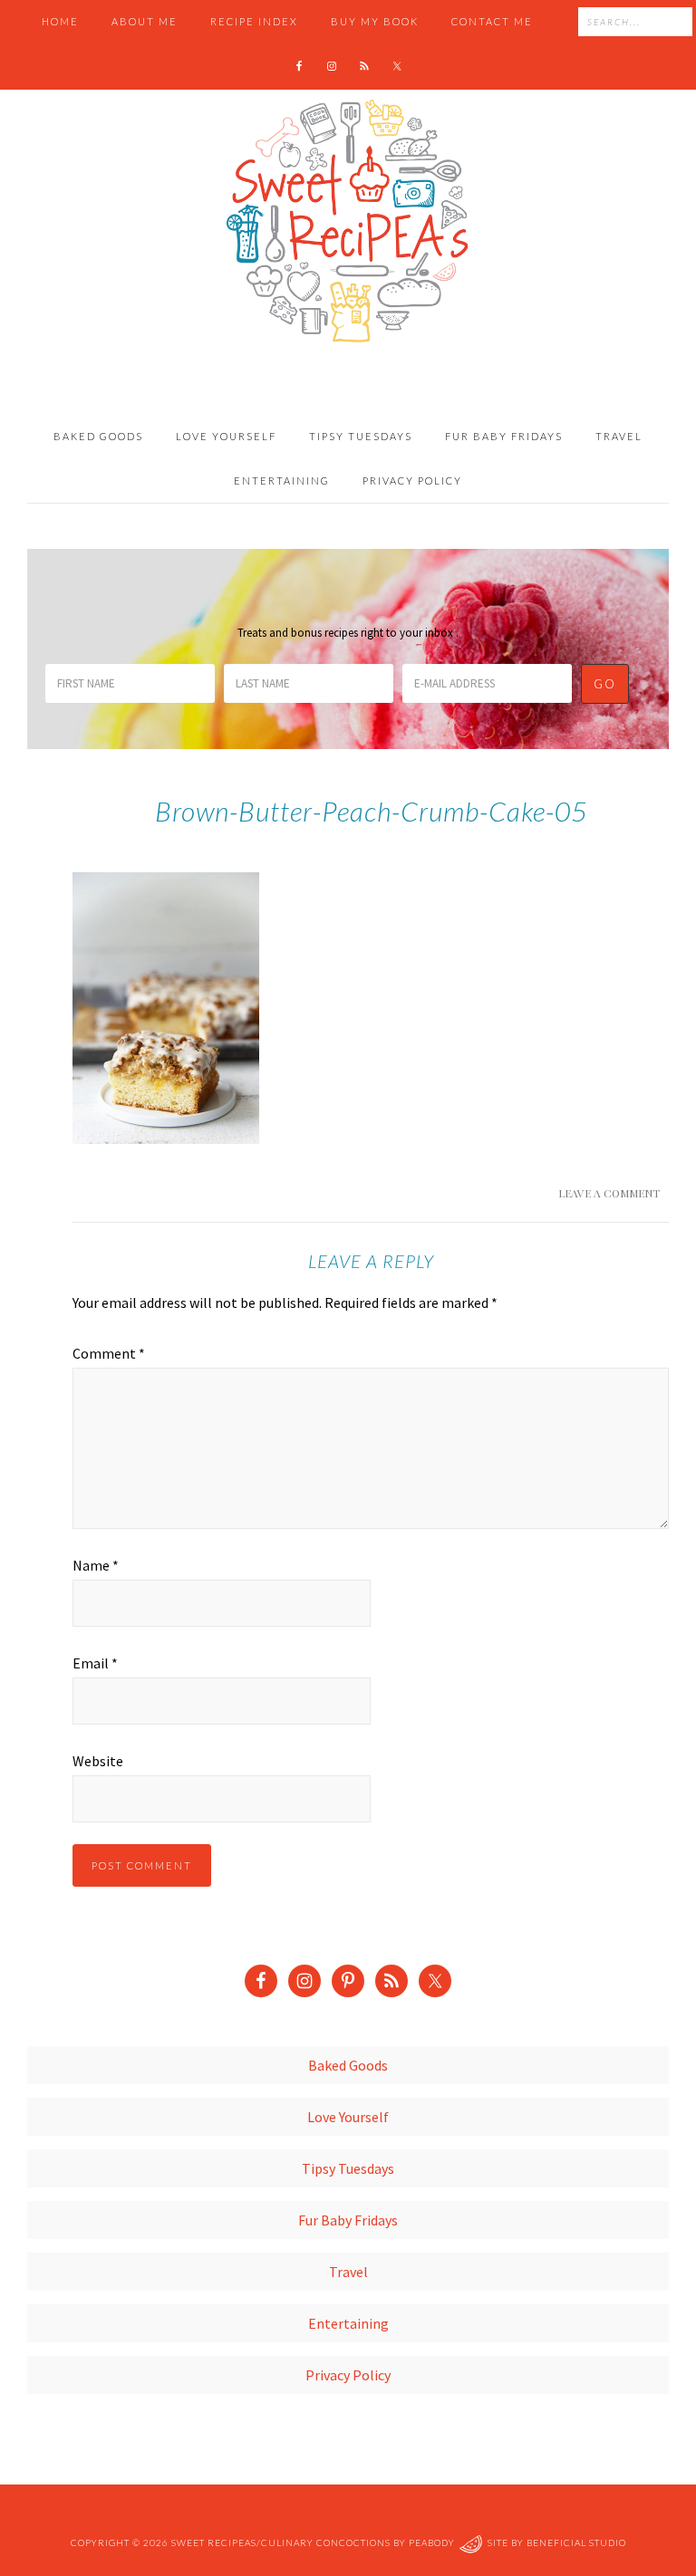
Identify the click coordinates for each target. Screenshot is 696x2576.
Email (95, 1663)
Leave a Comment (609, 1193)
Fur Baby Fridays (348, 2220)
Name (96, 1565)
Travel (348, 2272)
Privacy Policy (348, 2375)
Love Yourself (348, 2117)
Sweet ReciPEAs (348, 222)
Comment (109, 1353)
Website (98, 1761)
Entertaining (348, 2323)
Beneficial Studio (576, 2542)
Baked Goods (348, 2065)
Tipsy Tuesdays (348, 2168)
